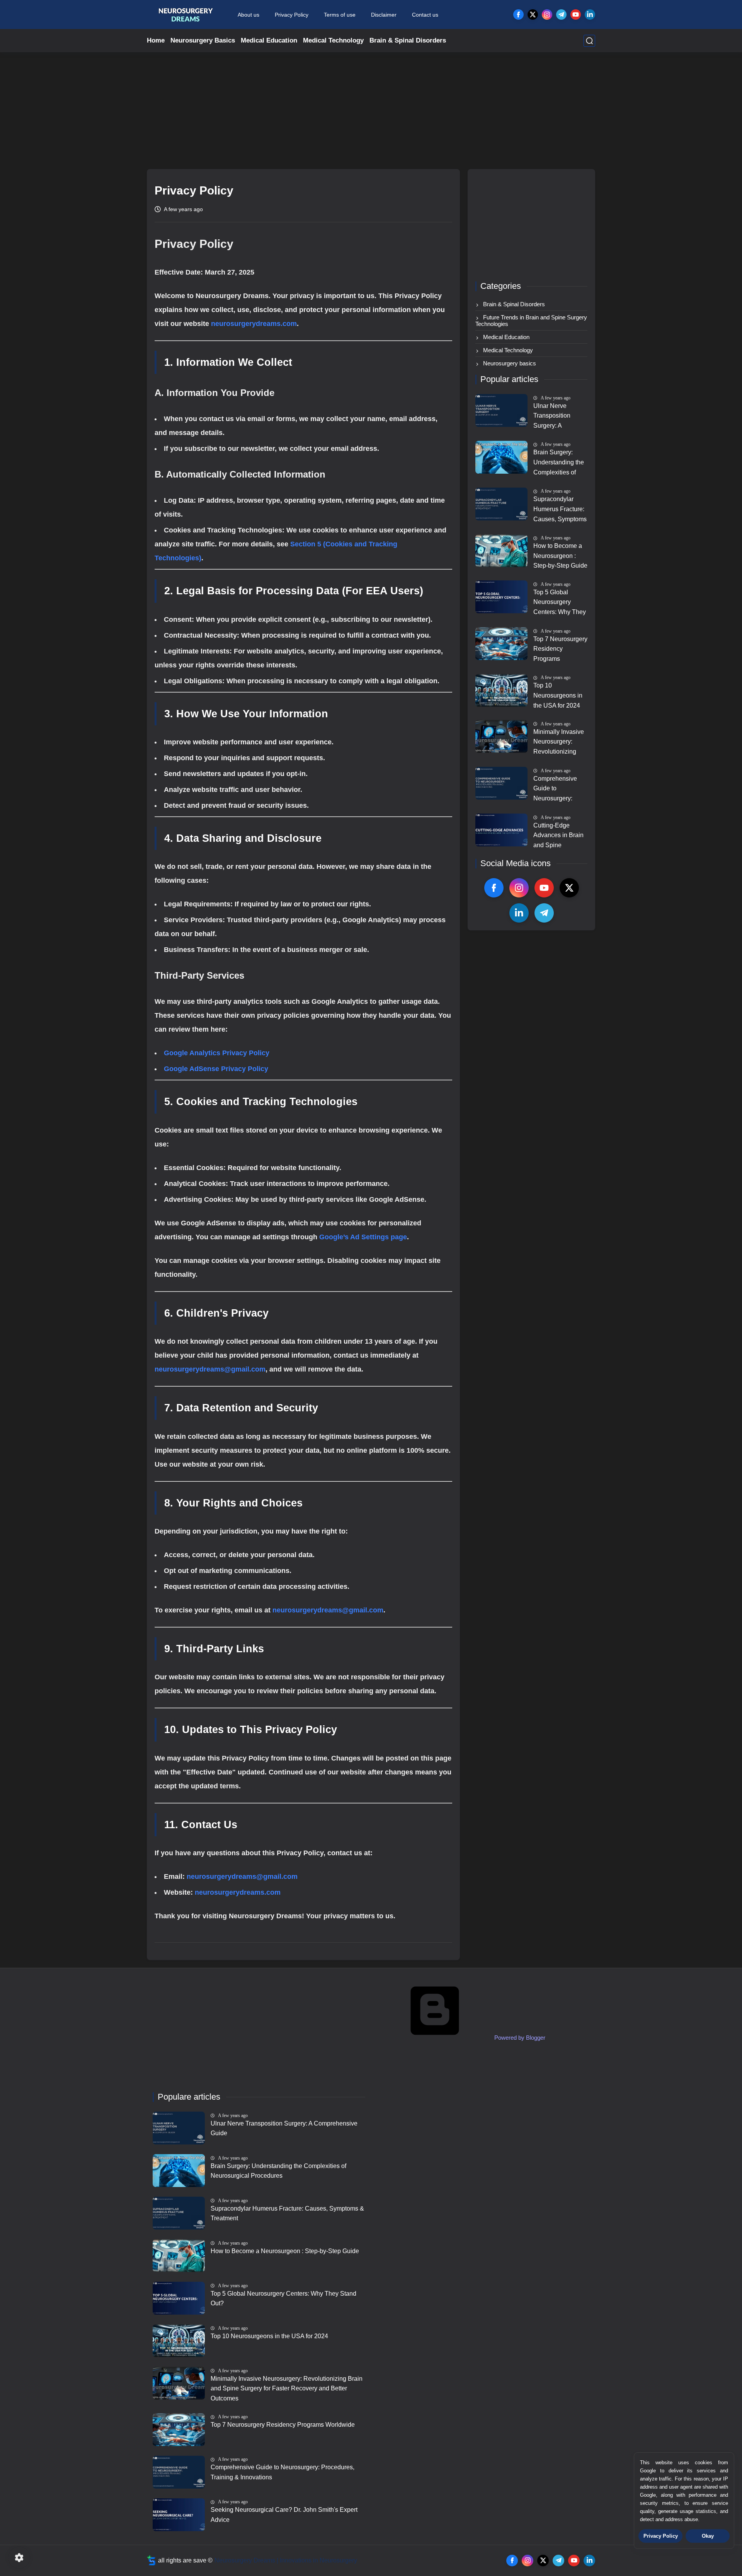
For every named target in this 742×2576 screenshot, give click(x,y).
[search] (589, 41)
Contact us (425, 15)
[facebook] (518, 15)
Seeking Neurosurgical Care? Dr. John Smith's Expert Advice (284, 2515)
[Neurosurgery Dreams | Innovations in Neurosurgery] (185, 15)
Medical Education (269, 40)
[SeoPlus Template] (151, 2560)
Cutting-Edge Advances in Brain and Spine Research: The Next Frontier (558, 836)
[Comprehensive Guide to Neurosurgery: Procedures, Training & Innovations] (501, 783)
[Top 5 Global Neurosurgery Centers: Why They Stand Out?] (501, 597)
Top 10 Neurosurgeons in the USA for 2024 (558, 695)
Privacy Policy (292, 15)
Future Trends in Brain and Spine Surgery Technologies (531, 321)
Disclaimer (384, 15)
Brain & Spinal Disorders (408, 40)
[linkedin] (590, 15)
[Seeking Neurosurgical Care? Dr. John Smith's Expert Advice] (179, 2515)
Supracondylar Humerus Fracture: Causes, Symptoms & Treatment (560, 510)
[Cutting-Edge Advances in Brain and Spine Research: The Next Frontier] (501, 830)
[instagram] (547, 15)
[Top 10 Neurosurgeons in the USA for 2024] (501, 690)
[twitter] (533, 15)
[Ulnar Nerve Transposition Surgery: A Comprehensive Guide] (501, 410)
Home (156, 40)
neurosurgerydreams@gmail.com (210, 1369)
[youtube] (576, 15)
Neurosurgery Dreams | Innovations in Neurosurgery (286, 2560)
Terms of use (340, 15)
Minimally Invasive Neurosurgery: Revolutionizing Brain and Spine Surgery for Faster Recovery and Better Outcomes (559, 743)
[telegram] (561, 15)
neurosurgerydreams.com (254, 324)
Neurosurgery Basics (203, 40)
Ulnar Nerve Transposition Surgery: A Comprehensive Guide (555, 417)
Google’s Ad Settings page (363, 1237)
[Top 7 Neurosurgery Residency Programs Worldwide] (501, 644)
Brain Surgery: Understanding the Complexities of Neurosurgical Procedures (559, 463)
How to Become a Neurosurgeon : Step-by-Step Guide (560, 556)
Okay (708, 2536)
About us (248, 15)
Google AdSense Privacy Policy (216, 1069)
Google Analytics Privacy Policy (217, 1053)
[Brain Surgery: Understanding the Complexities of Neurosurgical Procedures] (501, 457)
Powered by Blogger (519, 2038)
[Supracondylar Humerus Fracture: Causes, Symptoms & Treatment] (501, 504)
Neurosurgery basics (509, 363)
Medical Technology (333, 40)
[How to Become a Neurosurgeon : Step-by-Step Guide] (501, 551)
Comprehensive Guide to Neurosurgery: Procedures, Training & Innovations (555, 790)
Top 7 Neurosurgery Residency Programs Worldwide (560, 650)
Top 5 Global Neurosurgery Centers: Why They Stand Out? (560, 603)
